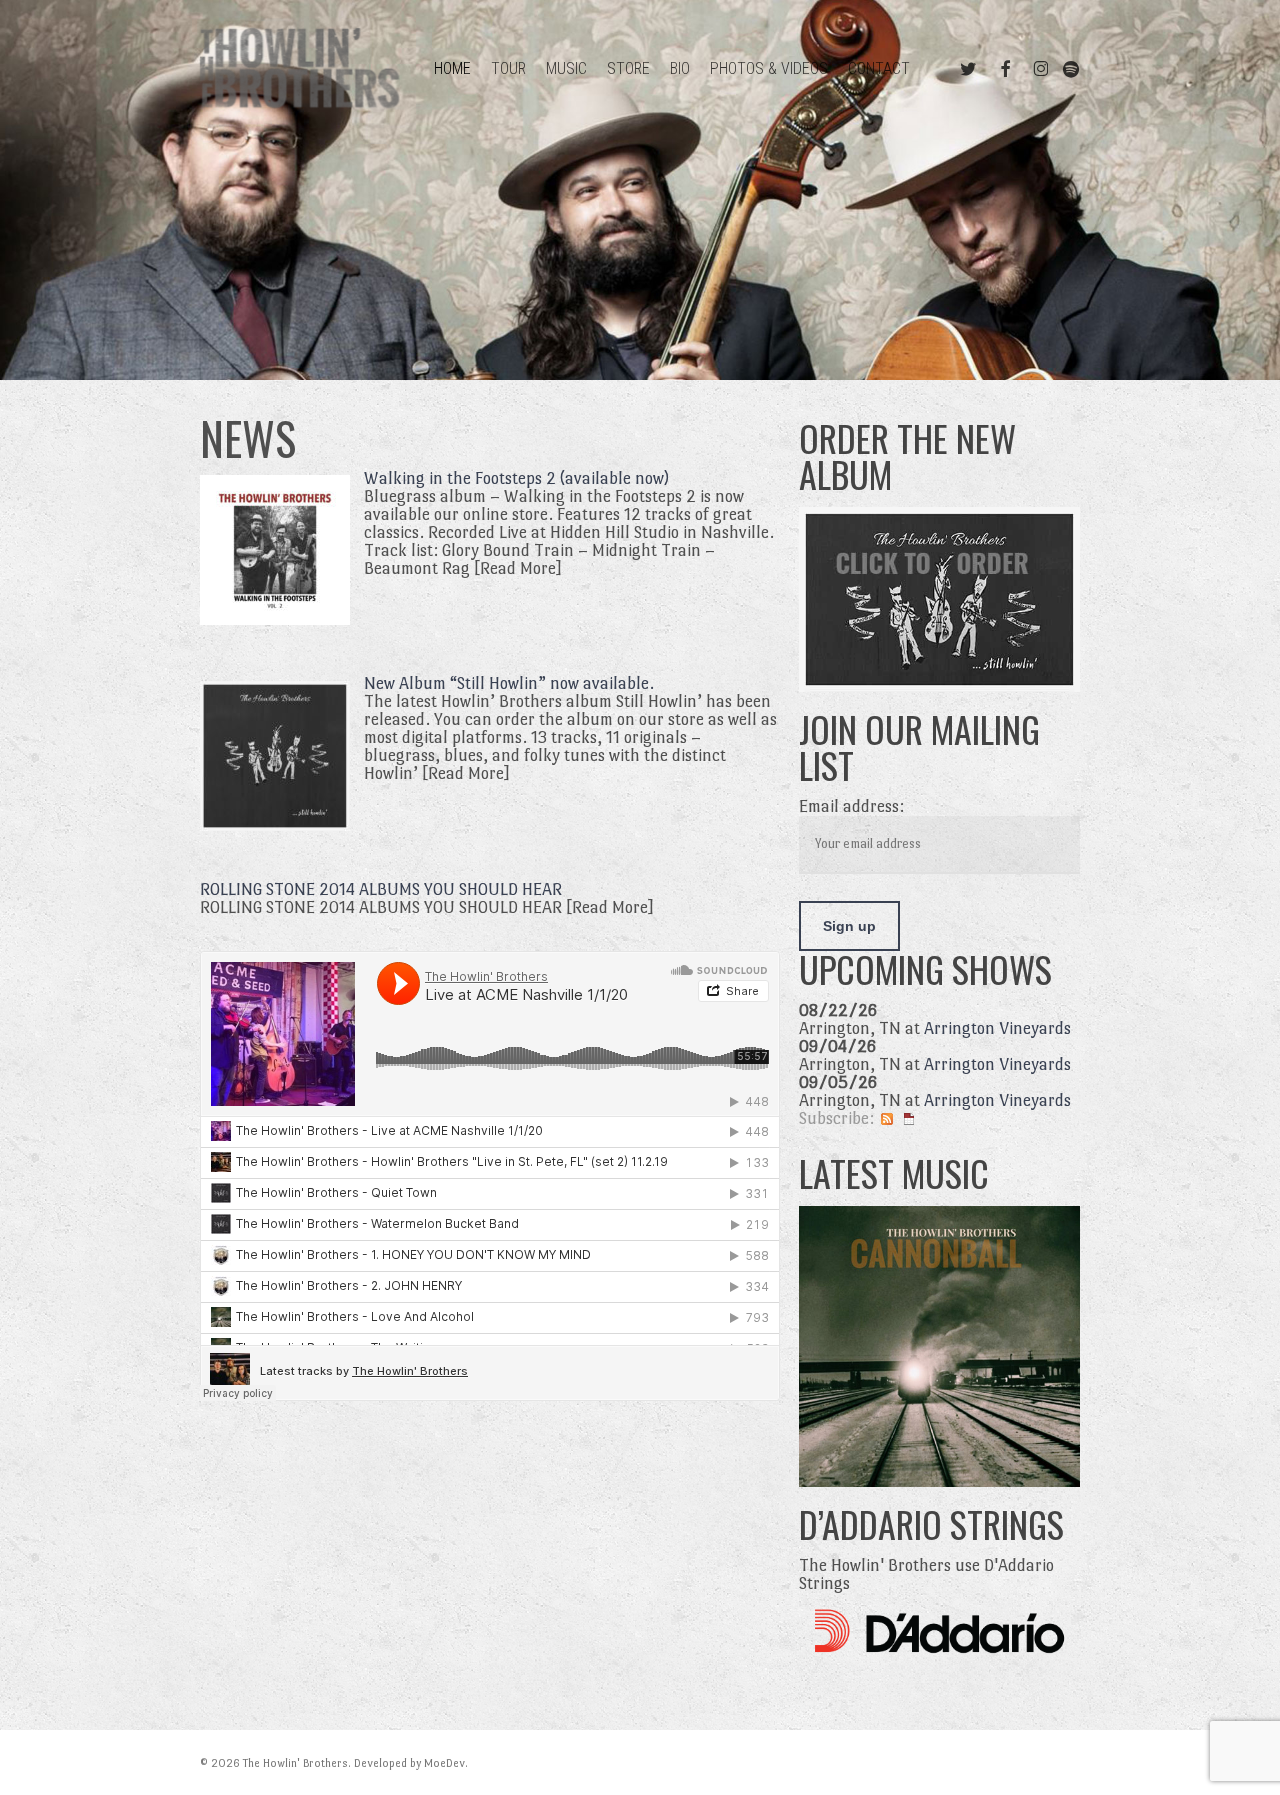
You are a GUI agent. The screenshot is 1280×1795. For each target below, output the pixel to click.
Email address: (851, 806)
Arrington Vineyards (997, 1028)
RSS (887, 1119)
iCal (909, 1119)
